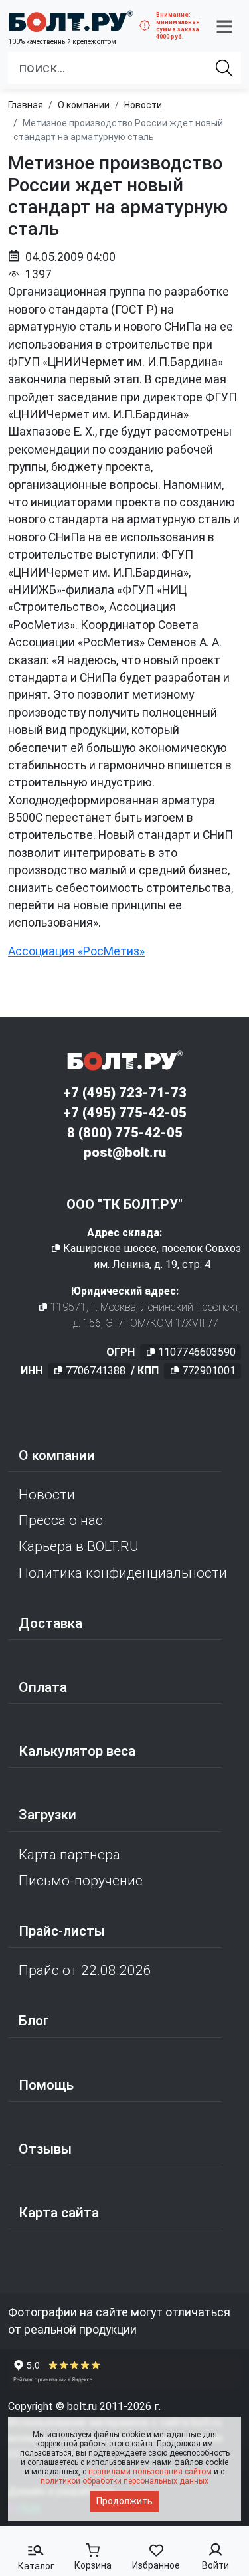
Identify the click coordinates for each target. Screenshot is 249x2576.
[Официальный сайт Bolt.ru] (71, 21)
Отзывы (45, 2149)
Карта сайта (59, 2213)
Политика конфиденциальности (123, 1573)
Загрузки (47, 1815)
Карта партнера (69, 1855)
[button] (224, 26)
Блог (34, 2021)
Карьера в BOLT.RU (79, 1546)
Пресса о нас (61, 1520)
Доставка (50, 1623)
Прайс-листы (62, 1931)
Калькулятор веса (77, 1751)
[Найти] (224, 68)
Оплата (43, 1687)
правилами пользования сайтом (150, 2472)
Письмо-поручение (81, 1881)
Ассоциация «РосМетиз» (76, 951)
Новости (47, 1495)
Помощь (46, 2085)
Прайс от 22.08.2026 (85, 1970)
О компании (57, 1455)
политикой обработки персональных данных (124, 2481)
